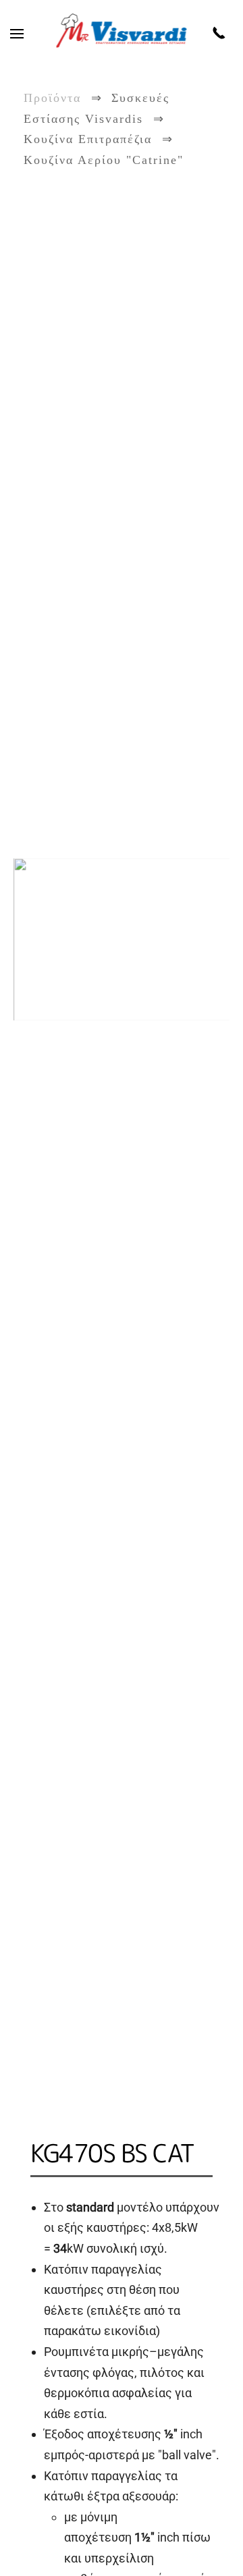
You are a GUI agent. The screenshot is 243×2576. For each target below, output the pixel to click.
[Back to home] (122, 34)
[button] (17, 34)
